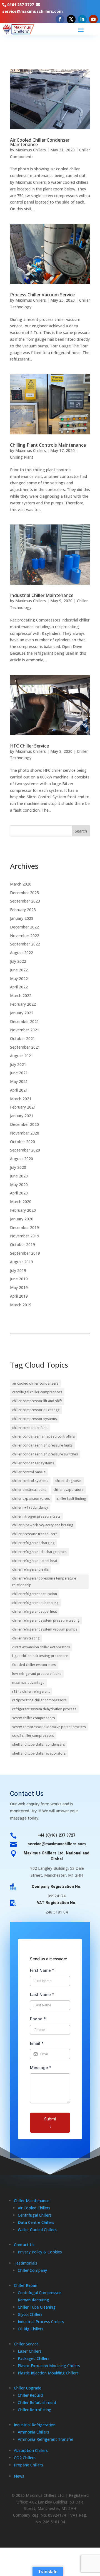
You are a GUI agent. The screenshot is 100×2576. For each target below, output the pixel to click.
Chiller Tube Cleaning (37, 2307)
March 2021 (21, 1099)
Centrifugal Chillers (35, 2215)
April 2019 (19, 1296)
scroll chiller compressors (33, 1736)
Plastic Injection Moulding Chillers (48, 2373)
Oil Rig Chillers (31, 2329)
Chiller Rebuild (30, 2395)
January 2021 (22, 1116)
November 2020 (25, 1133)
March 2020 (21, 1202)
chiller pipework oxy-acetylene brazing (43, 1525)
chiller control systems (30, 1481)
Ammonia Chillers (33, 2432)
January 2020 (22, 1219)
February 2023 (23, 910)
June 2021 (19, 1073)
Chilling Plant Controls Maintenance (48, 445)
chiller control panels (29, 1472)
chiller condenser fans (30, 1428)
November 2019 (25, 1236)
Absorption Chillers (31, 2450)
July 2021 (18, 1064)
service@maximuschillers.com (32, 11)
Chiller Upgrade (28, 2388)
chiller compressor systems (35, 1419)
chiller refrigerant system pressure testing (46, 1620)
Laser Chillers (30, 2351)
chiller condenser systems (33, 1463)
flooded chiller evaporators (34, 1665)
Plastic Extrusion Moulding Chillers (49, 2366)
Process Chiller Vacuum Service (42, 295)
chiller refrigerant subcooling (35, 1603)
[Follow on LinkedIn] (82, 19)
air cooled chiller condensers (35, 1383)
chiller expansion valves (31, 1499)
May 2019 (19, 1287)
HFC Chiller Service (29, 746)
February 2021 (23, 1107)
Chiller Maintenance (32, 2201)
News (19, 2476)
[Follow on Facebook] (60, 19)
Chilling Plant (22, 457)
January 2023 (22, 918)
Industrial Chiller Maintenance (42, 595)
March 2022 (21, 996)
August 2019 (22, 1262)
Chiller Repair (26, 2285)
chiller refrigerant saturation (35, 1594)
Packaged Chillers (34, 2358)
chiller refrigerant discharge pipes (39, 1552)
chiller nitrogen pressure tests (36, 1516)
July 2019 (18, 1270)
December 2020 (24, 1124)
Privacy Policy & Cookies (40, 2252)
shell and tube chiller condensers (39, 1744)
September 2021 (25, 1047)
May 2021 (19, 1081)
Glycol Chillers (30, 2314)
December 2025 (24, 893)
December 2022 (24, 927)
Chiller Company (32, 2270)
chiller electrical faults (29, 1490)
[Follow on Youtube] (93, 19)
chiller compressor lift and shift (37, 1401)
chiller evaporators (68, 1490)
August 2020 (22, 1159)
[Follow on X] (71, 19)
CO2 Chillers (25, 2458)
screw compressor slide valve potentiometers (49, 1727)
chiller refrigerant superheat (35, 1611)
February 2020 (23, 1210)
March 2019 (21, 1305)
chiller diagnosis (68, 1481)
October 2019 (22, 1245)
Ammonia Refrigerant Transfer (46, 2439)
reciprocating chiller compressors (39, 1700)
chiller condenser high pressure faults (42, 1445)
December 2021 (24, 1021)
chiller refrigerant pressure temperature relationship (44, 1582)
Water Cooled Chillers (37, 2230)
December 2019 (24, 1227)
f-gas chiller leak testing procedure (40, 1656)
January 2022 (22, 1013)
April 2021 (19, 1090)
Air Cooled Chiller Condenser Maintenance (40, 142)
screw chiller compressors (34, 1718)
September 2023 (25, 901)
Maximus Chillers (31, 150)
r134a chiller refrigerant (31, 1691)
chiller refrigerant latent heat (35, 1561)
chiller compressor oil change (36, 1410)
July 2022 (18, 961)
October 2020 (22, 1142)
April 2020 (19, 1193)
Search (81, 831)
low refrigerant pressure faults (37, 1674)
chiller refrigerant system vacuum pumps (45, 1629)
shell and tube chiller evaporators (39, 1753)
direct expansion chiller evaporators (41, 1647)
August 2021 (22, 1056)
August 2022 (22, 953)
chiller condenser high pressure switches (45, 1454)
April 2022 (19, 987)
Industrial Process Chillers (41, 2322)
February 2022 (23, 1004)
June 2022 (19, 970)
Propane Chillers (28, 2465)
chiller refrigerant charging (33, 1543)
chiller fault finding (72, 1499)
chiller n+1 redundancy (30, 1507)
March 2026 (21, 884)
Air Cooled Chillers (34, 2208)
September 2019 (25, 1253)
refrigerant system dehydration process (44, 1709)
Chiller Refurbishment (37, 2402)
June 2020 (19, 1176)
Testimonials (26, 2263)
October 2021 (22, 1038)
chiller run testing (26, 1638)
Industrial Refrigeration (35, 2425)
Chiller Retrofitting (35, 2410)
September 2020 (25, 1150)
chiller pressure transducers (35, 1534)
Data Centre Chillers (36, 2222)
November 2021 (25, 1030)
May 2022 (19, 979)
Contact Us (24, 2245)
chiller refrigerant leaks (31, 1569)
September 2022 (25, 944)
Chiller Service (26, 2344)
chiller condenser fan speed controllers (44, 1436)
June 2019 (19, 1279)
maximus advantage (28, 1683)
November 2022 (25, 936)
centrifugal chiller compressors (37, 1392)
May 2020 (19, 1185)
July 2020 (18, 1167)
